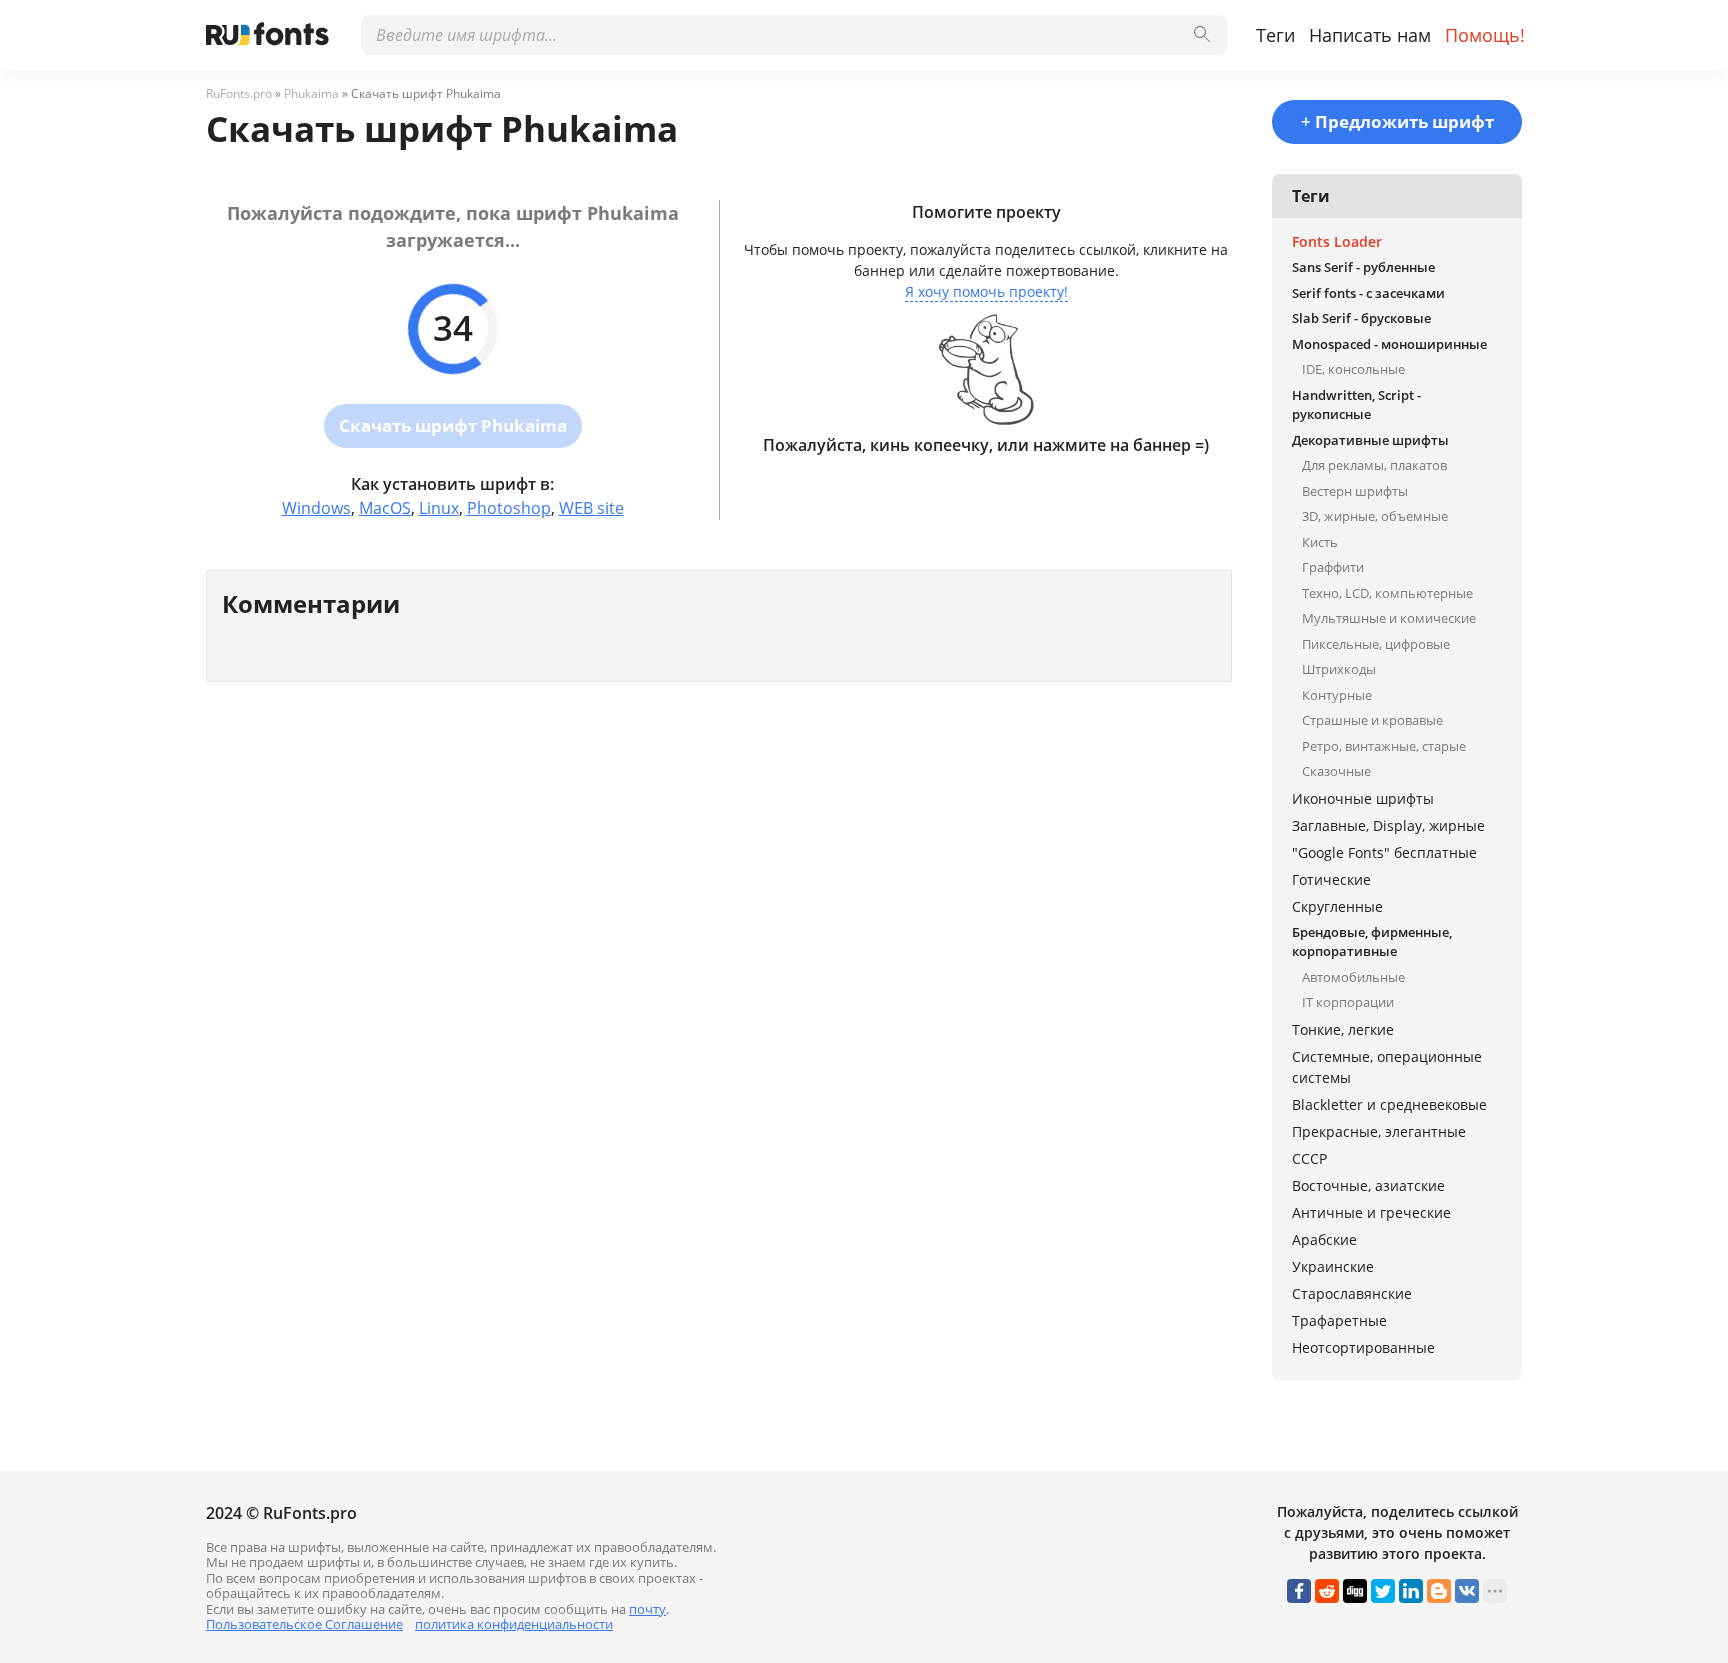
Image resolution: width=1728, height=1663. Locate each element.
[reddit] (1327, 1591)
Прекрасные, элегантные (1379, 1131)
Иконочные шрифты (1363, 798)
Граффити (1333, 567)
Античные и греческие (1371, 1212)
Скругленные (1337, 906)
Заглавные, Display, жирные (1388, 825)
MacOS (385, 508)
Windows (316, 508)
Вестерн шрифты (1355, 491)
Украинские (1333, 1266)
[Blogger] (1439, 1591)
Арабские (1324, 1239)
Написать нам (1370, 35)
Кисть (1320, 542)
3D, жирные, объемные (1375, 516)
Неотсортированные (1363, 1347)
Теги (1275, 35)
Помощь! (1485, 35)
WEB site (591, 508)
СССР (1309, 1158)
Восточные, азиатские (1368, 1185)
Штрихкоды (1339, 669)
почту (647, 1609)
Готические (1331, 879)
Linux (439, 508)
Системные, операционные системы (1387, 1067)
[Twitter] (1383, 1591)
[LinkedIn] (1411, 1591)
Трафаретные (1339, 1320)
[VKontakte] (1467, 1591)
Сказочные (1336, 771)
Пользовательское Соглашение (304, 1624)
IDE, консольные (1353, 369)
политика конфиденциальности (514, 1624)
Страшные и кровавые (1372, 720)
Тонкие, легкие (1343, 1029)
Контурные (1337, 695)
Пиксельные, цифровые (1376, 644)
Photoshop (509, 508)
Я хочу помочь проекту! (986, 291)
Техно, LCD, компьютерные (1387, 593)
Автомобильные (1353, 977)
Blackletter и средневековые (1389, 1104)
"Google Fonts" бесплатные (1384, 852)
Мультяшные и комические (1389, 618)
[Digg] (1355, 1591)
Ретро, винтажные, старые (1384, 746)
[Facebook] (1299, 1591)
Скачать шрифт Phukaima (453, 425)
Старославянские (1352, 1293)
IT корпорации (1348, 1002)
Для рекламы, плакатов (1374, 465)
